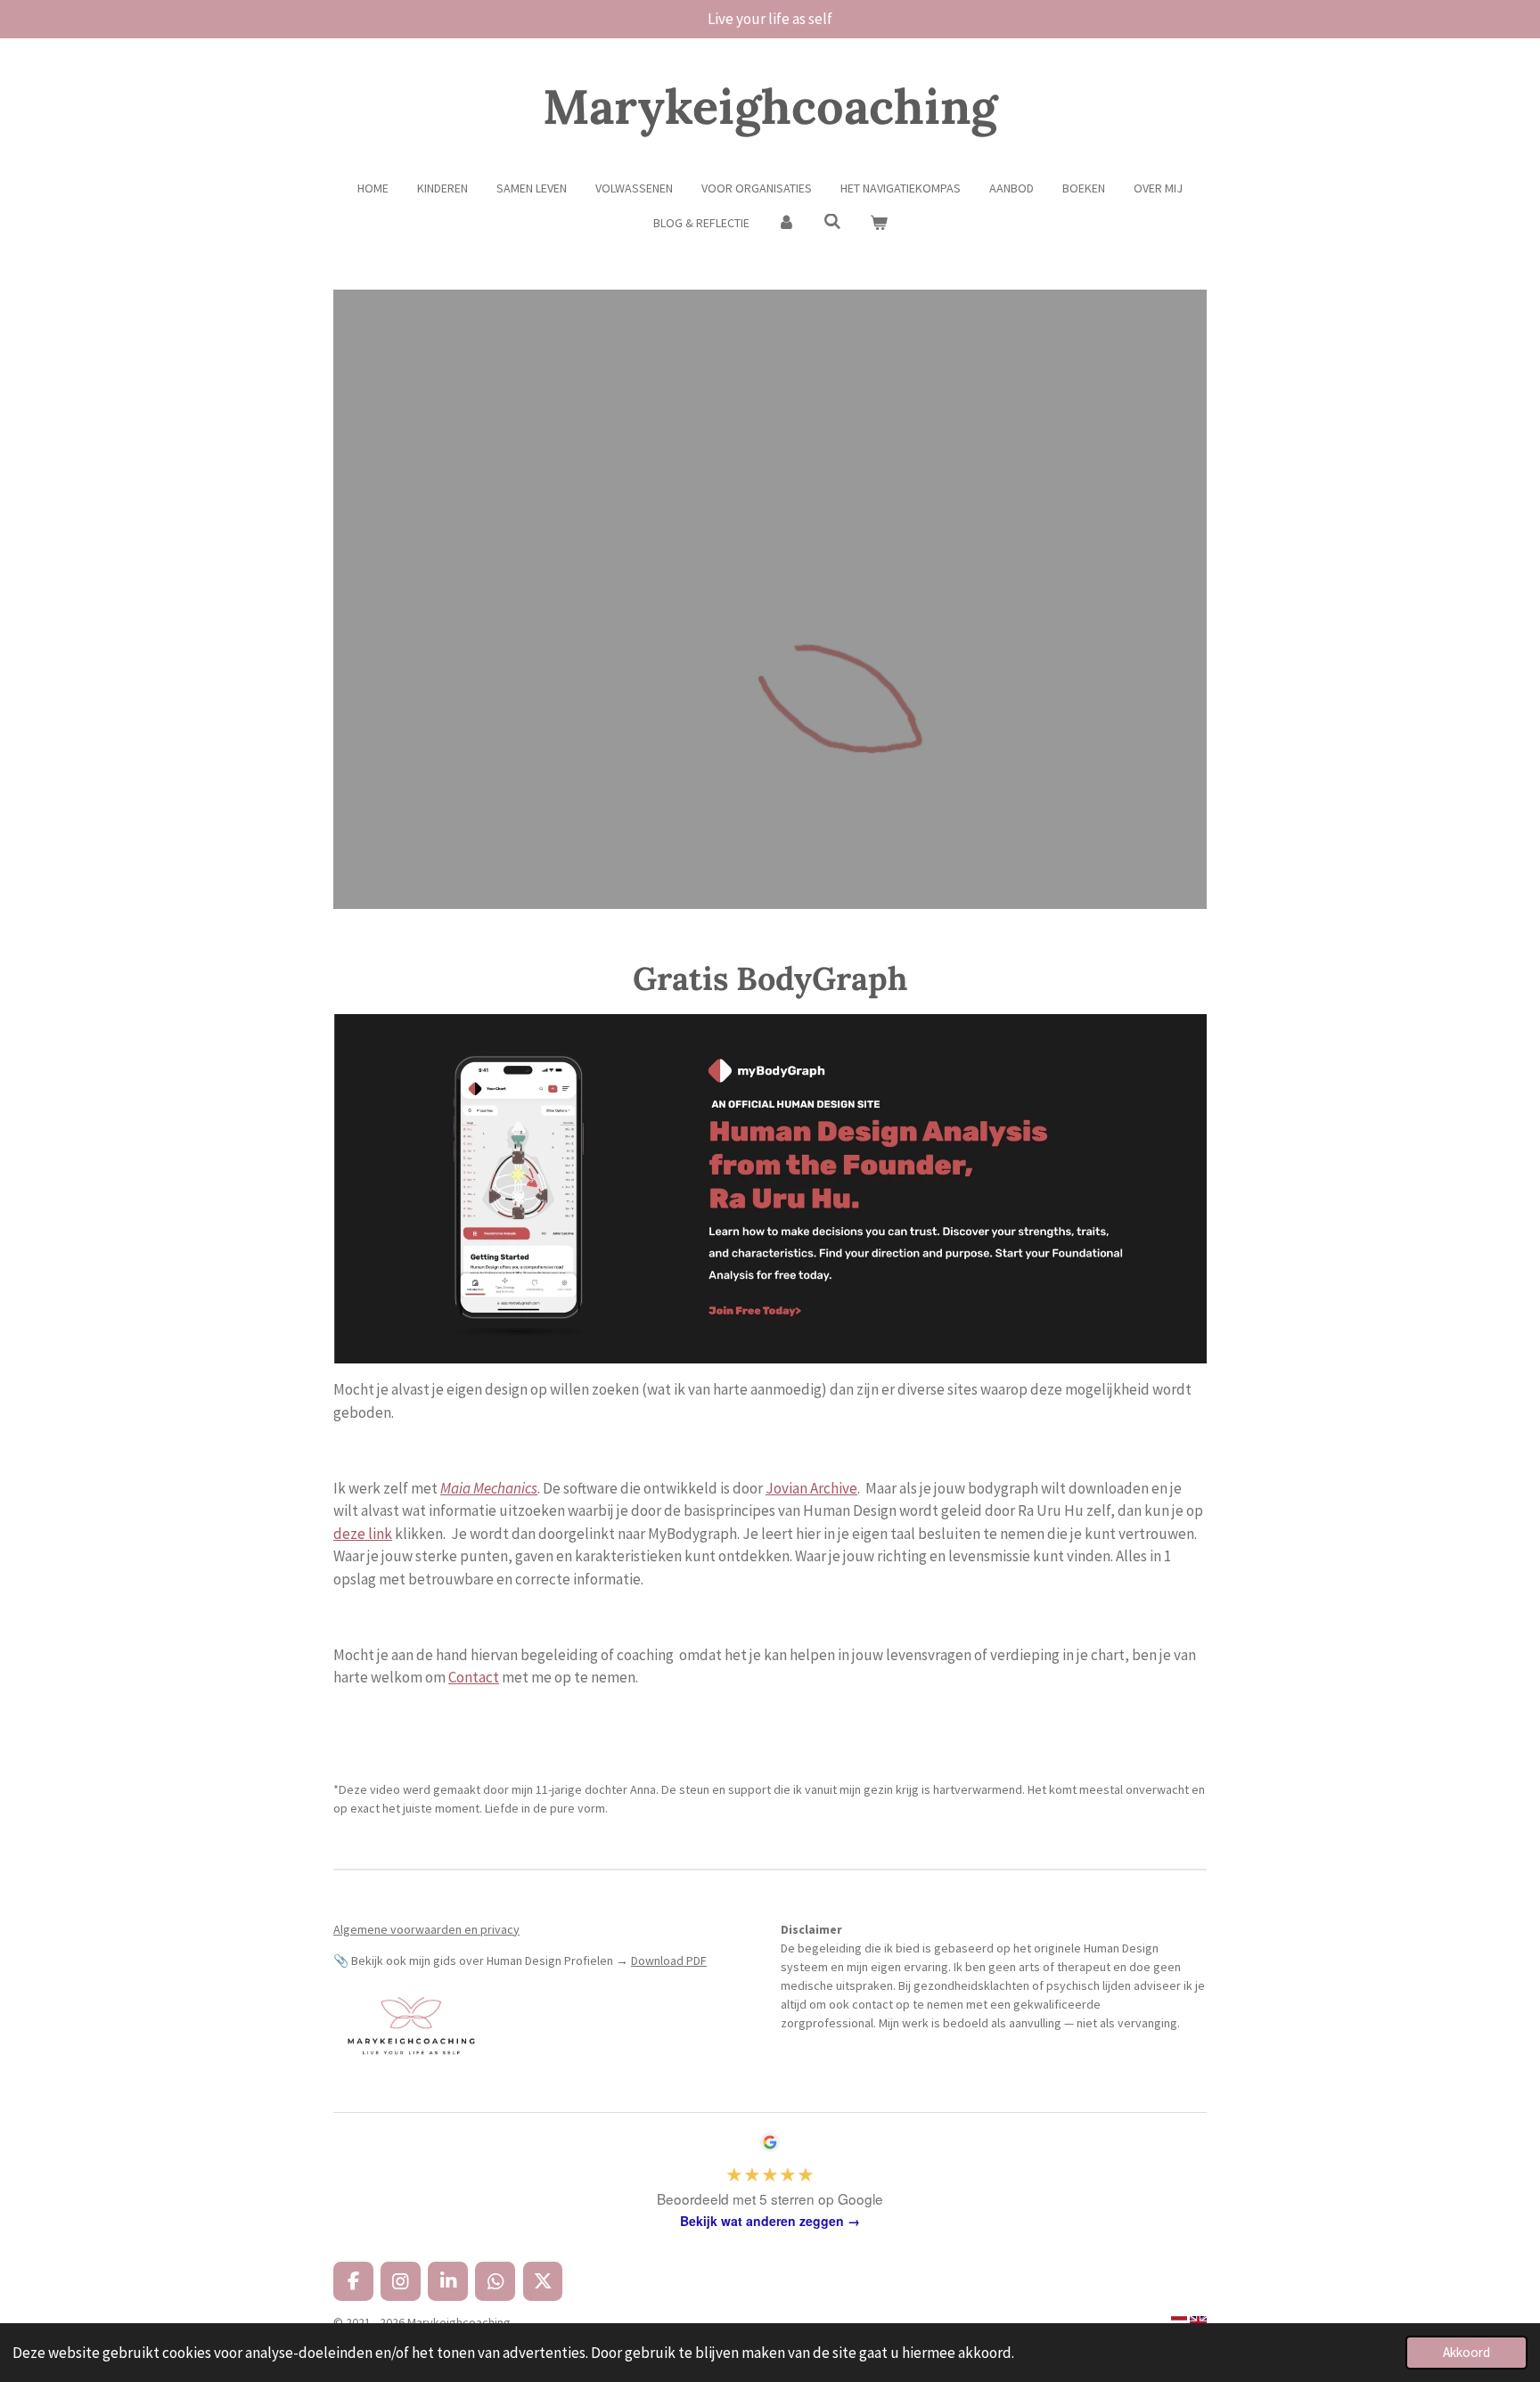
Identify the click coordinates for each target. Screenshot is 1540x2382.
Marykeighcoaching (770, 106)
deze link (363, 1534)
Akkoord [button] (1466, 2352)
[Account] (787, 223)
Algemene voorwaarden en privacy (426, 1929)
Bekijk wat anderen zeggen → (770, 2221)
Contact (474, 1677)
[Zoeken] (832, 222)
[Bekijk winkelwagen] (879, 223)
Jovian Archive (811, 1488)
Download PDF (669, 1960)
